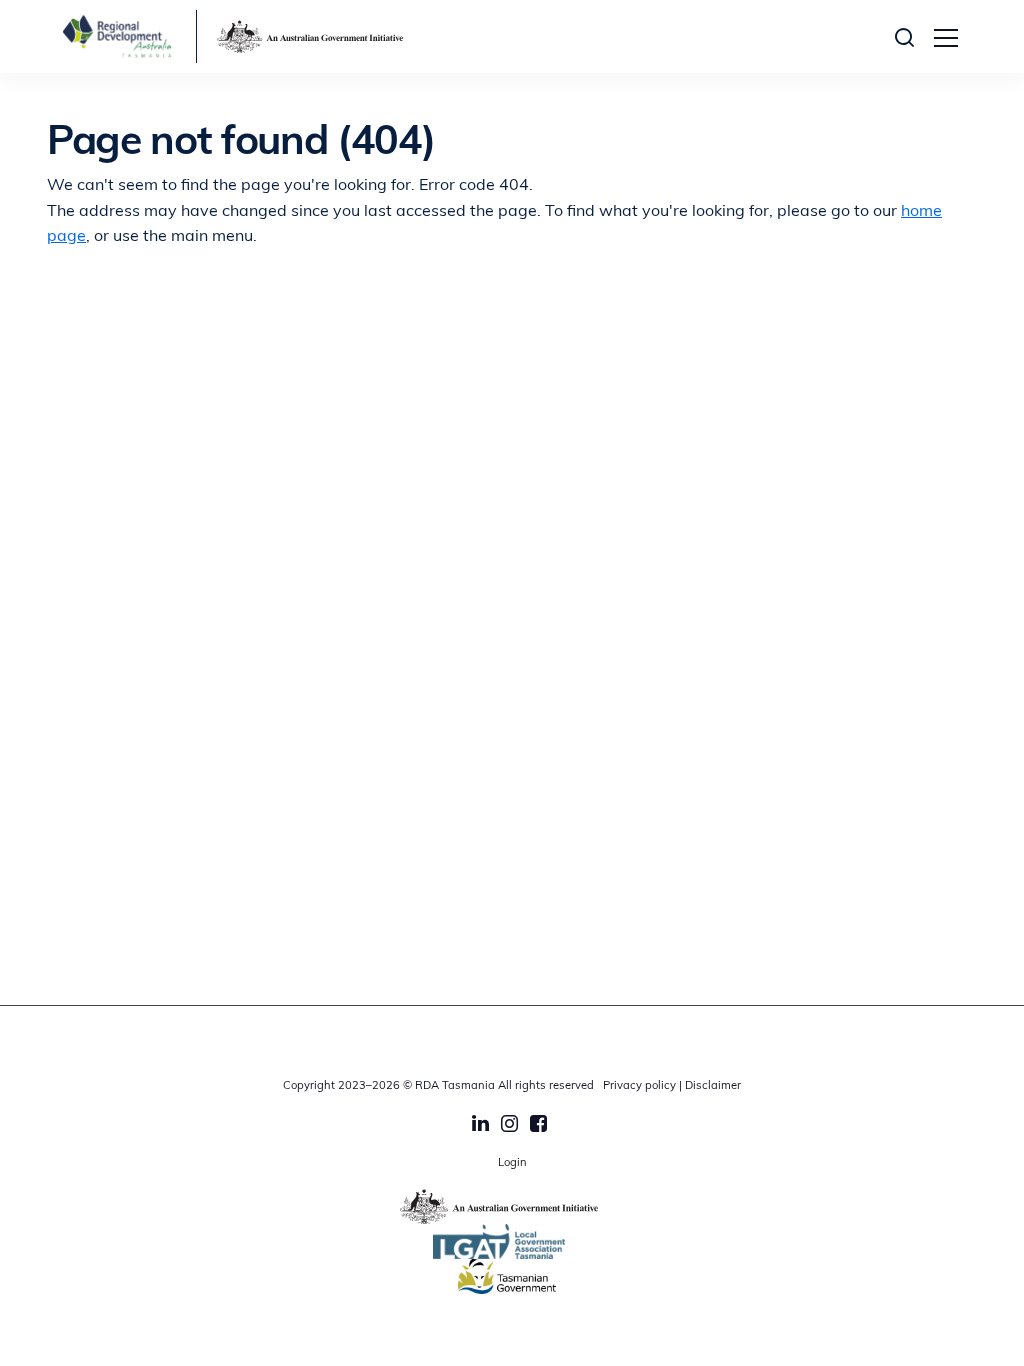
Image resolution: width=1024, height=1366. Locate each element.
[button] (909, 36)
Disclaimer (713, 1086)
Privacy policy (639, 1086)
